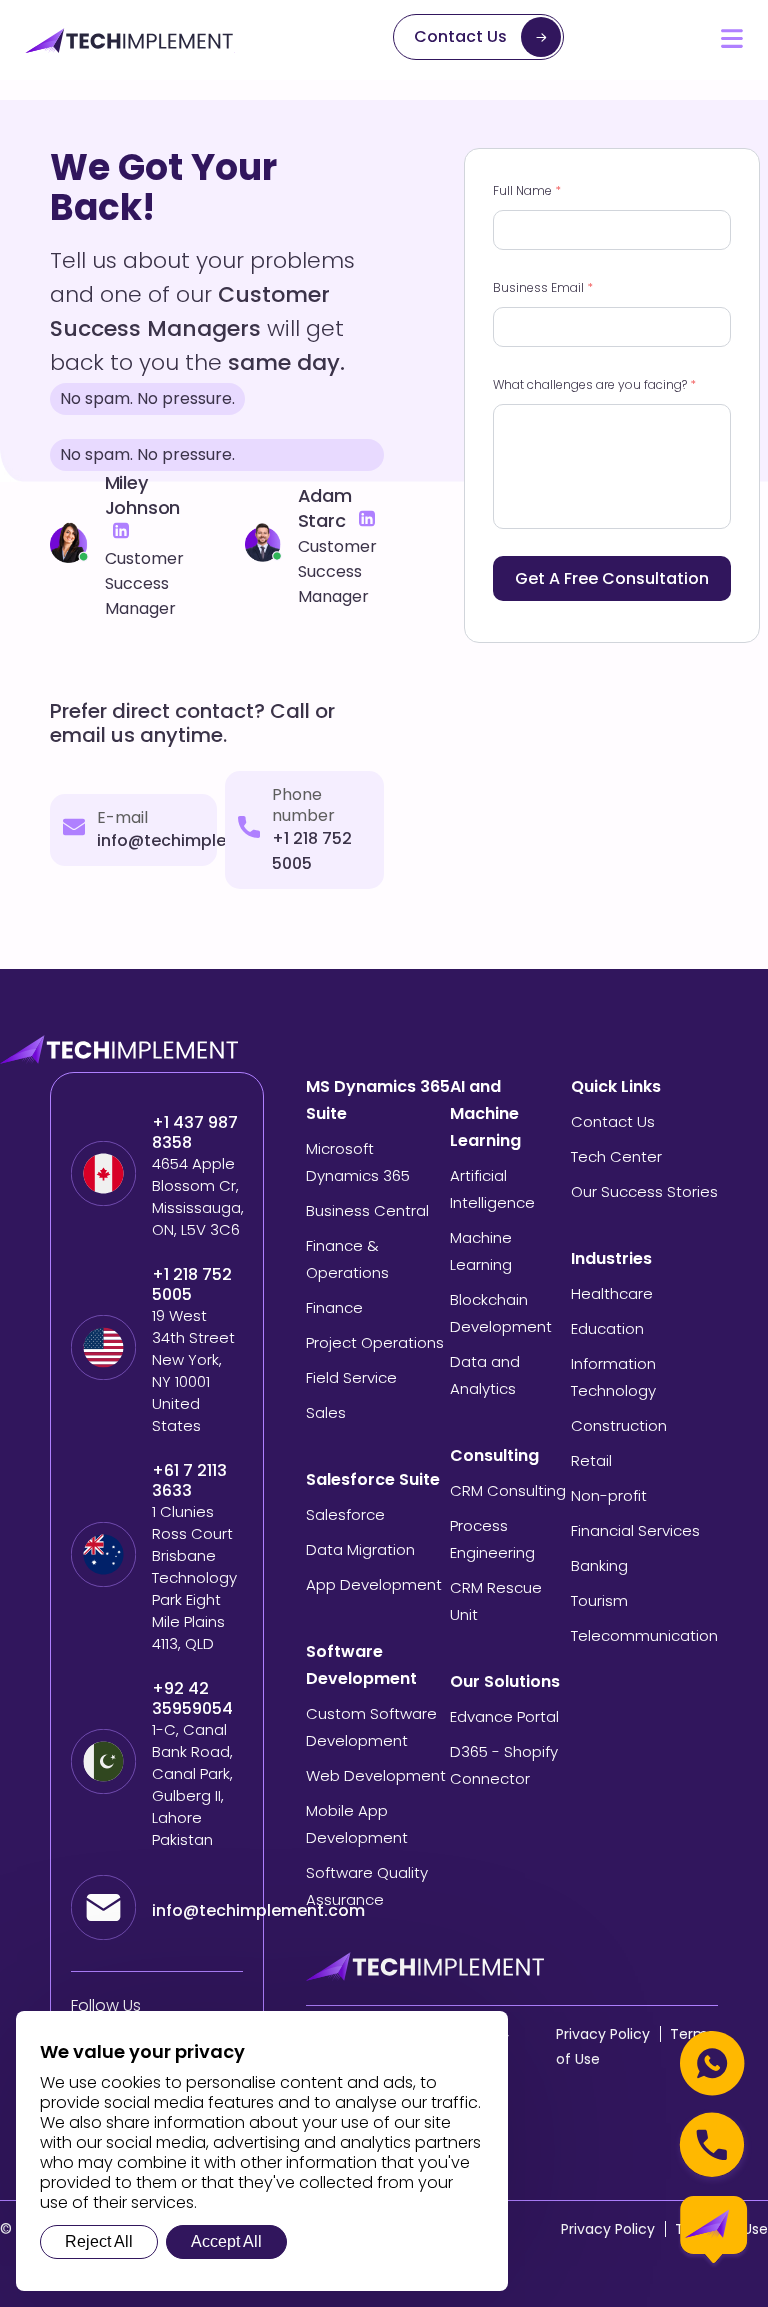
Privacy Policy (603, 2034)
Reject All (99, 2241)
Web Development (376, 1775)
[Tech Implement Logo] (130, 40)
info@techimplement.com (203, 840)
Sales (326, 1412)
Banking (599, 1565)
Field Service (351, 1377)
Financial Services (635, 1530)
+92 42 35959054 (194, 1699)
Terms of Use (721, 2229)
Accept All (226, 2241)
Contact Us (460, 36)
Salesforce (345, 1514)
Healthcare (612, 1293)
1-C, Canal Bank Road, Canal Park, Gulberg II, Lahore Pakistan (192, 1784)
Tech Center (616, 1156)
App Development (374, 1584)
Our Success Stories (644, 1191)
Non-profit (609, 1495)
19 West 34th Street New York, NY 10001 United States (193, 1370)
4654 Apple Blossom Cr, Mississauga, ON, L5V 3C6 (198, 1196)
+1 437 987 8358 (195, 1133)
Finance (334, 1307)
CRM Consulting (508, 1490)
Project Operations (375, 1342)
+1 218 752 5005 (192, 1285)
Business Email (543, 287)
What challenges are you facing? (594, 384)
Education (607, 1328)
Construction (619, 1425)
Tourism (599, 1600)
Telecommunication (644, 1635)
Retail (591, 1460)
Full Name (527, 190)
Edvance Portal (504, 1716)
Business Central (367, 1210)
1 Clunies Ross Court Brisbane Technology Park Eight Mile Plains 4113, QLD (194, 1577)
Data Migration (360, 1549)
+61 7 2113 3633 (189, 1481)
